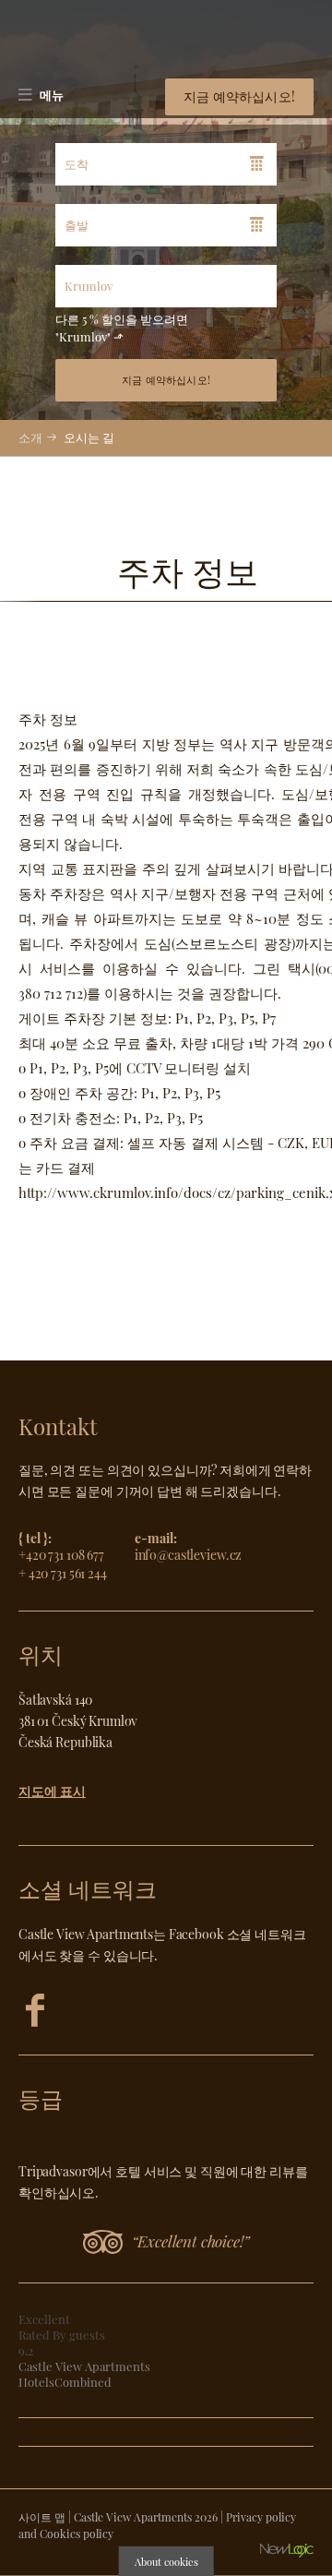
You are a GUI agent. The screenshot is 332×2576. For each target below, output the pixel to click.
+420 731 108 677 (61, 1554)
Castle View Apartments (84, 2366)
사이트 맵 (42, 2517)
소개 (30, 437)
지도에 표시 (52, 1791)
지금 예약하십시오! (239, 96)
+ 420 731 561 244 (63, 1573)
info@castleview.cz (189, 1554)
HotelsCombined (65, 2382)
